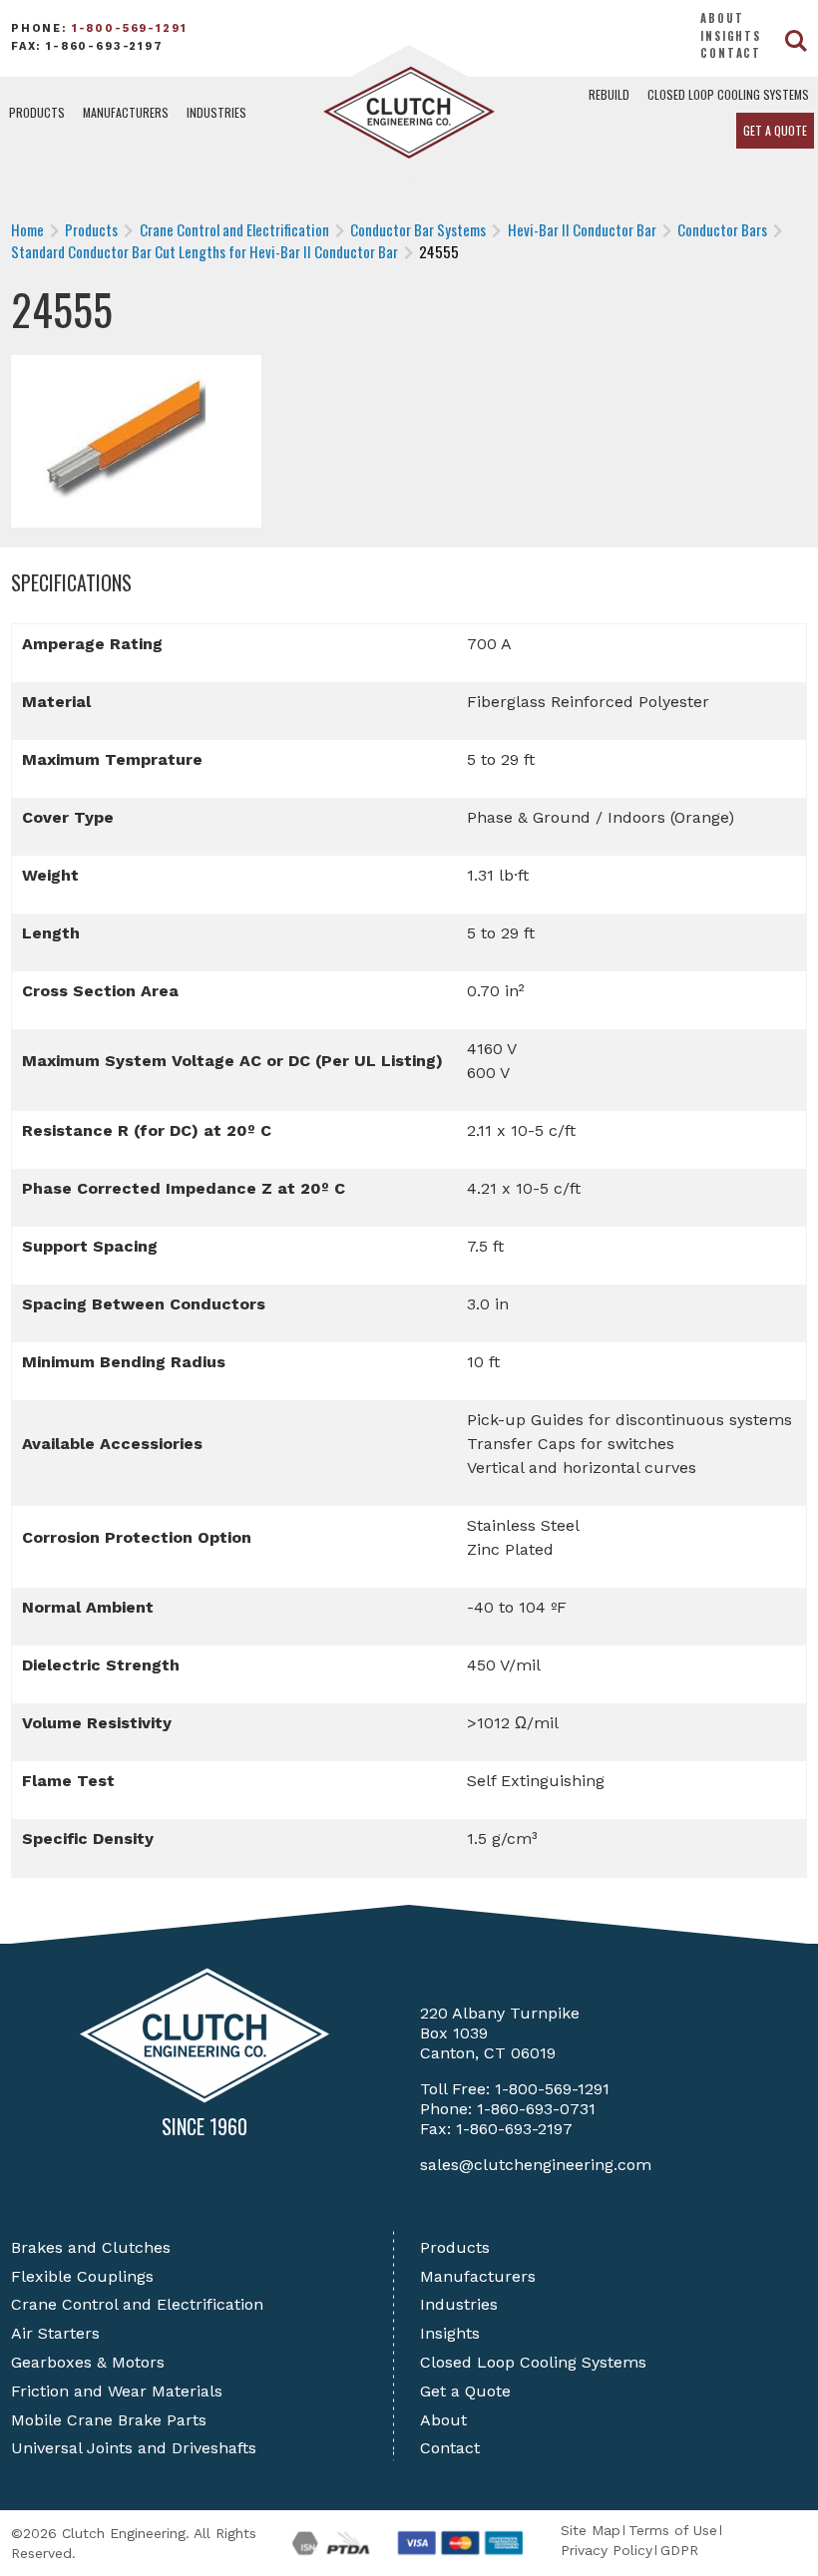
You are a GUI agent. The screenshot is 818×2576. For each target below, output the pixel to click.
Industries (216, 112)
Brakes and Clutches (91, 2247)
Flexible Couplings (82, 2276)
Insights (731, 36)
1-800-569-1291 (130, 28)
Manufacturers (126, 112)
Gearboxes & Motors (88, 2362)
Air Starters (55, 2333)
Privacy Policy (607, 2550)
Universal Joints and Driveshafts (134, 2448)
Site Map (591, 2530)
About (722, 18)
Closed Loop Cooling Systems (728, 94)
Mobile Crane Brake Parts (109, 2420)
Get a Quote (775, 130)
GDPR (679, 2550)
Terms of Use (673, 2530)
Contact (731, 53)
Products (37, 112)
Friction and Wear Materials (117, 2391)
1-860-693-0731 (536, 2109)
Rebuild (609, 94)
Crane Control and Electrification (137, 2304)
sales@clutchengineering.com (536, 2165)
